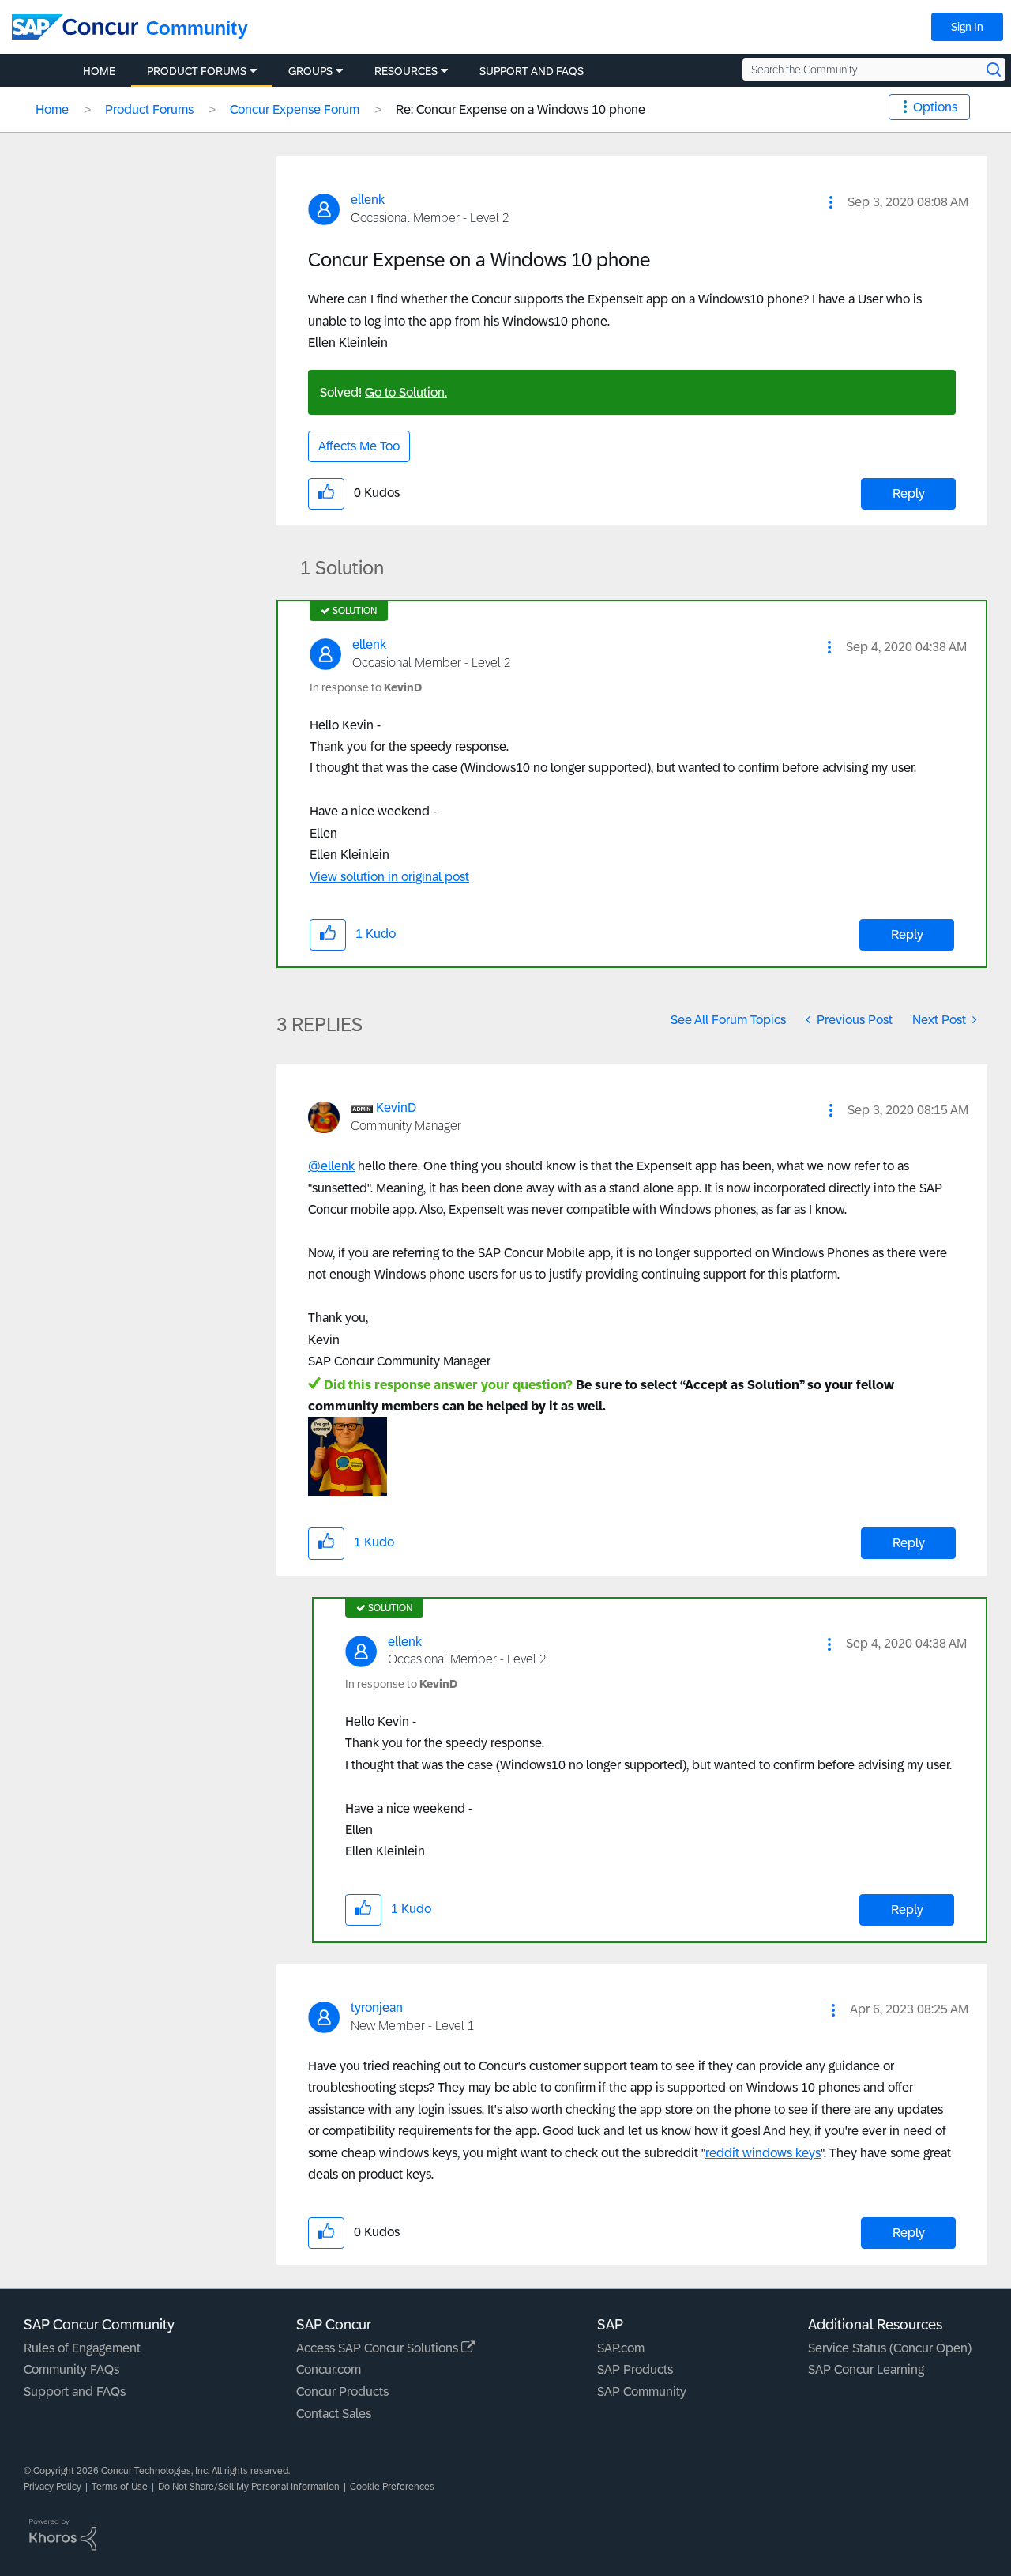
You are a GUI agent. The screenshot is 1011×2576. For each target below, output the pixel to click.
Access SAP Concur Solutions (379, 2348)
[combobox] (874, 70)
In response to (366, 687)
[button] (831, 202)
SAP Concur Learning (866, 2369)
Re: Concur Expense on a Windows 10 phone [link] (521, 109)
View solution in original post (389, 877)
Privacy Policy (53, 2487)
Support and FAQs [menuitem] (532, 71)
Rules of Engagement (82, 2348)
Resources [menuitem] (406, 71)
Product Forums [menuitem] (197, 71)
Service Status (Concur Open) (890, 2348)
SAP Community (642, 2391)
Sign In (967, 27)
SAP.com (621, 2348)
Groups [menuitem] (310, 71)
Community (197, 28)
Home (52, 109)
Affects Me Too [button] (359, 446)
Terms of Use (120, 2487)
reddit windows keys (763, 2153)
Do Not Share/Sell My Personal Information (249, 2487)
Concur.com (329, 2369)
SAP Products (635, 2369)
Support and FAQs (75, 2391)
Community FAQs (71, 2369)
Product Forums (149, 109)
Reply (909, 493)
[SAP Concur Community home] (75, 27)
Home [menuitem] (99, 71)
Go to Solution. (406, 392)
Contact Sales (334, 2414)
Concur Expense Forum (295, 109)
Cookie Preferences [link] (392, 2487)
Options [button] (935, 107)
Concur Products (342, 2391)
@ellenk (331, 1166)
